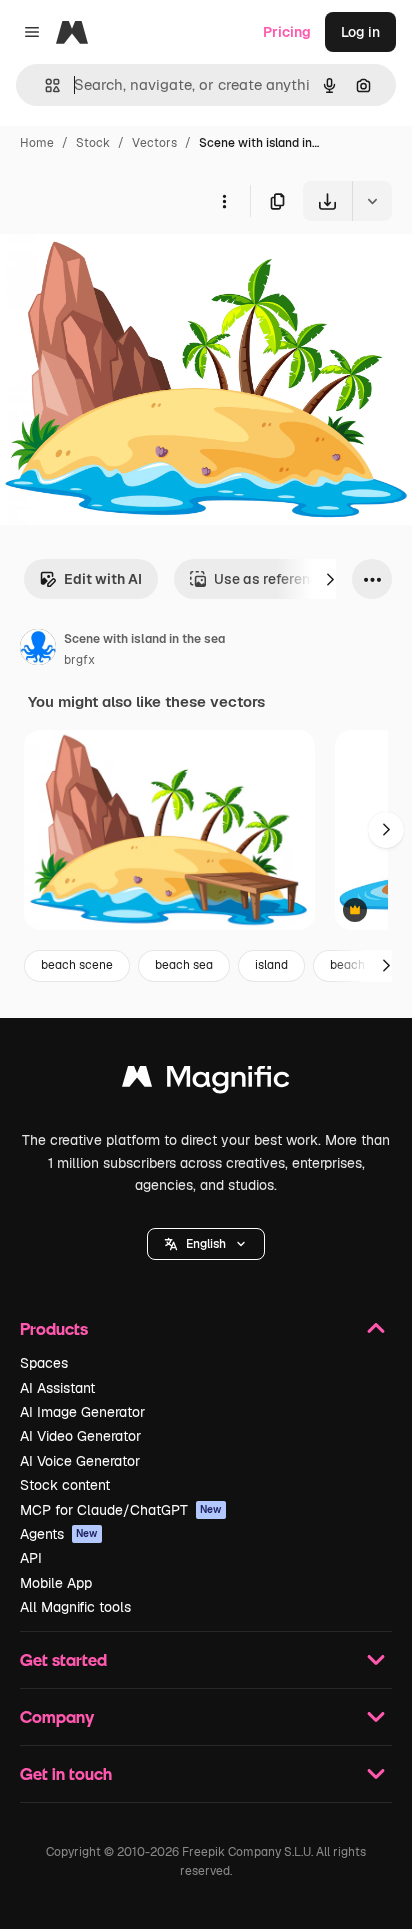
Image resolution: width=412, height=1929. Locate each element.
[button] (206, 1244)
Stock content (65, 1485)
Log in (360, 32)
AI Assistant (57, 1388)
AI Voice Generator (80, 1461)
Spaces (44, 1363)
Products (54, 1328)
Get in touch (66, 1773)
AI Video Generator (80, 1436)
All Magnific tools (75, 1607)
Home (37, 143)
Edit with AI (103, 579)
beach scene (77, 965)
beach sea (184, 965)
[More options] (224, 201)
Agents (59, 1534)
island (271, 965)
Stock (93, 143)
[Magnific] (206, 1081)
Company (57, 1716)
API (31, 1558)
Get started (63, 1659)
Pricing (287, 32)
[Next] (330, 579)
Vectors (154, 143)
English (206, 1244)
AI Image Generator (82, 1412)
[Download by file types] (372, 201)
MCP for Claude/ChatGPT (121, 1510)
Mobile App (56, 1583)
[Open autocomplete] (44, 85)
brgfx (79, 660)
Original (128, 267)
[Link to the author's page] (38, 650)
